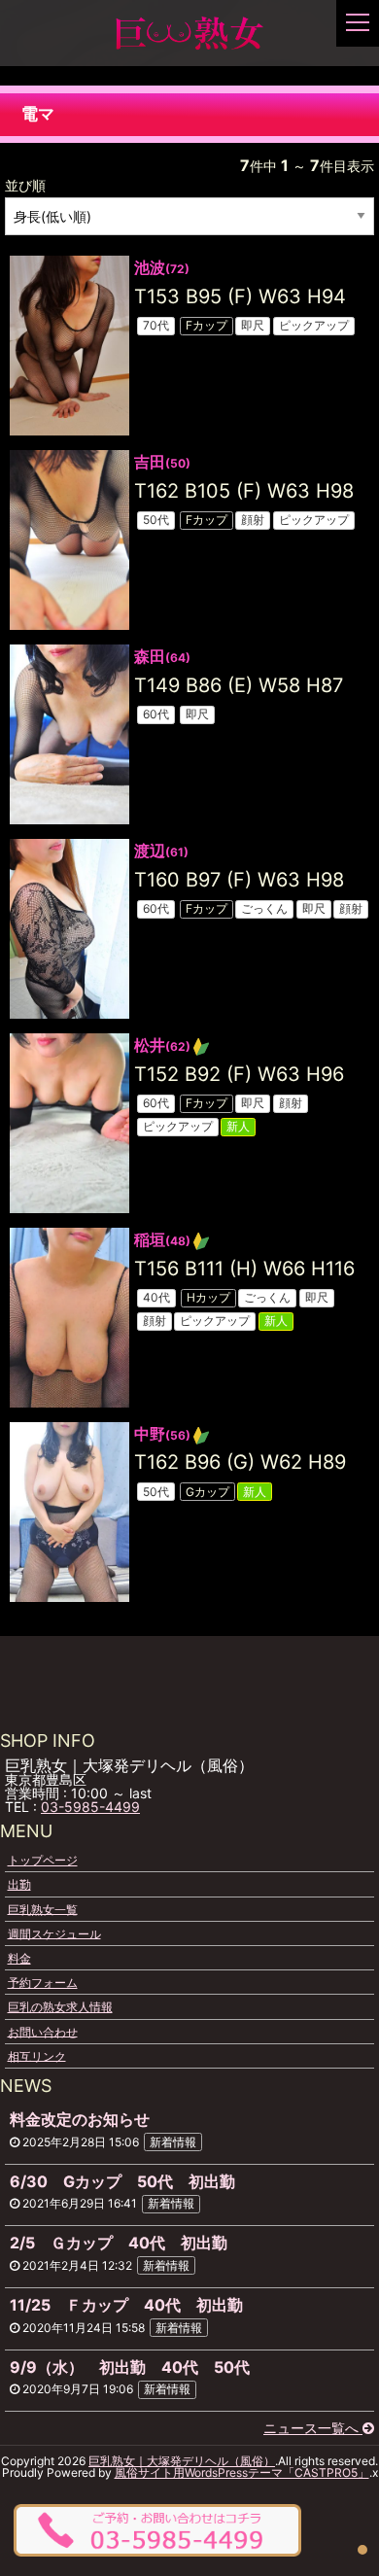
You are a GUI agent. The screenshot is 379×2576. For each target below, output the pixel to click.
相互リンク (37, 2055)
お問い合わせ (43, 2031)
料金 (19, 1958)
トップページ (43, 1860)
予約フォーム (43, 1983)
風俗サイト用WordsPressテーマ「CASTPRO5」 (242, 2472)
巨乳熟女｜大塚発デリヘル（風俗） (182, 2461)
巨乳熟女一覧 (43, 1909)
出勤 (19, 1884)
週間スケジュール (54, 1933)
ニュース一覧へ (313, 2428)
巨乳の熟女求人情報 (60, 2007)
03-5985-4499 (90, 1807)
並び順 (25, 185)
